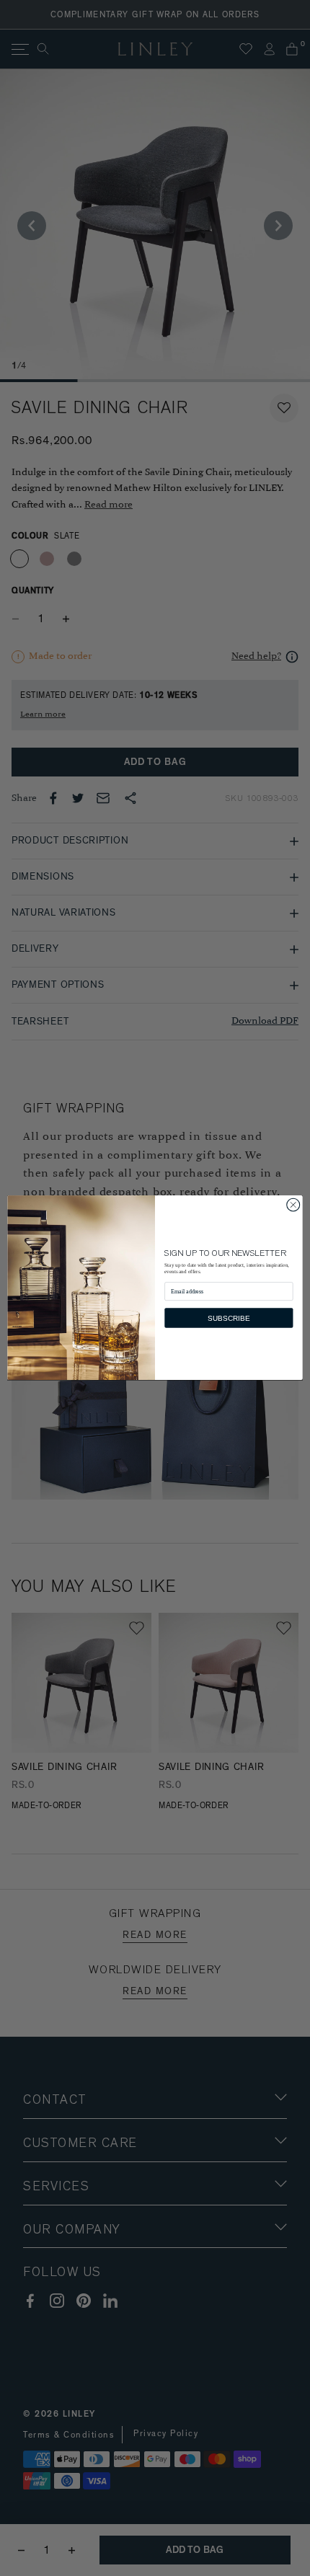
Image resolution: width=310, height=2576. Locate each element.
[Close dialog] (293, 1205)
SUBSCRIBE (229, 1318)
